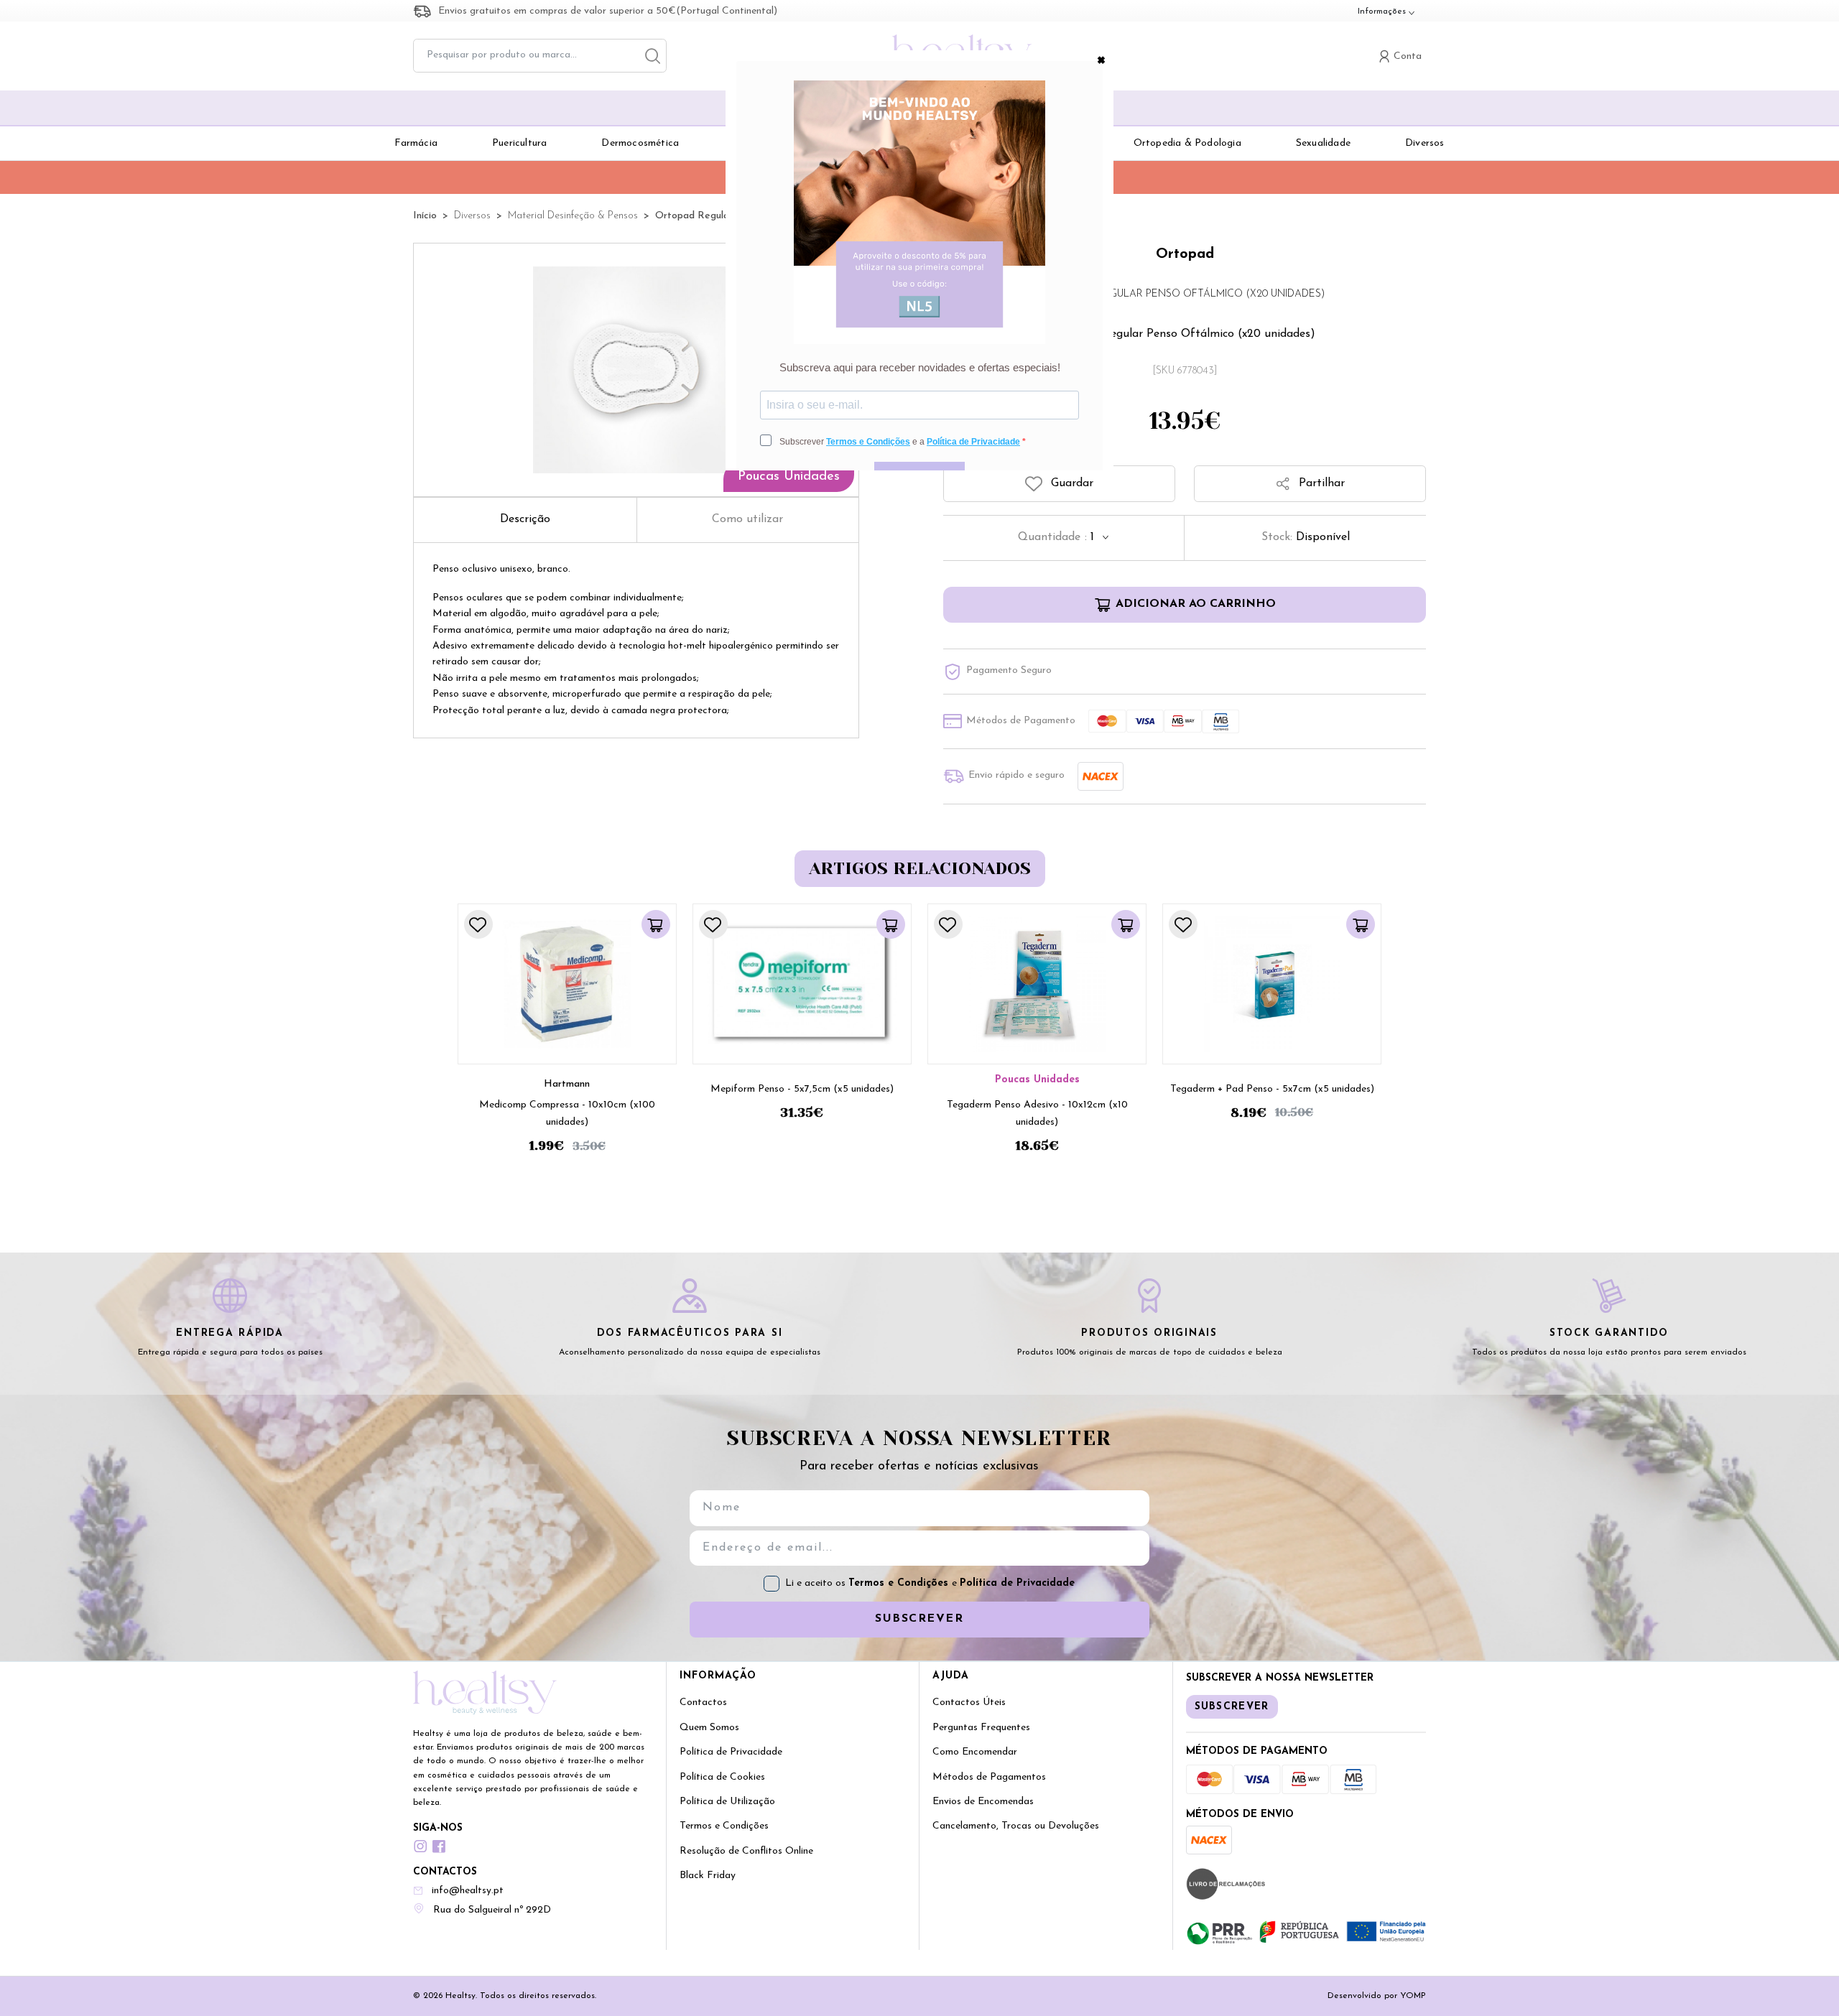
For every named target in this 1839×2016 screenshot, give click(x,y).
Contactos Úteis (969, 1703)
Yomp (1413, 1996)
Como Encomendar (975, 1752)
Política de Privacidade (1017, 1583)
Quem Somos (709, 1728)
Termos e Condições (900, 1583)
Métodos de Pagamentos (989, 1777)
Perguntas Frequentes (981, 1728)
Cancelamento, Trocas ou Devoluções (1016, 1826)
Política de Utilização (727, 1802)
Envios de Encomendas (983, 1802)
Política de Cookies (722, 1777)
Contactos (703, 1703)
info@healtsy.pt (468, 1891)
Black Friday (708, 1876)
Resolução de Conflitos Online (746, 1851)
